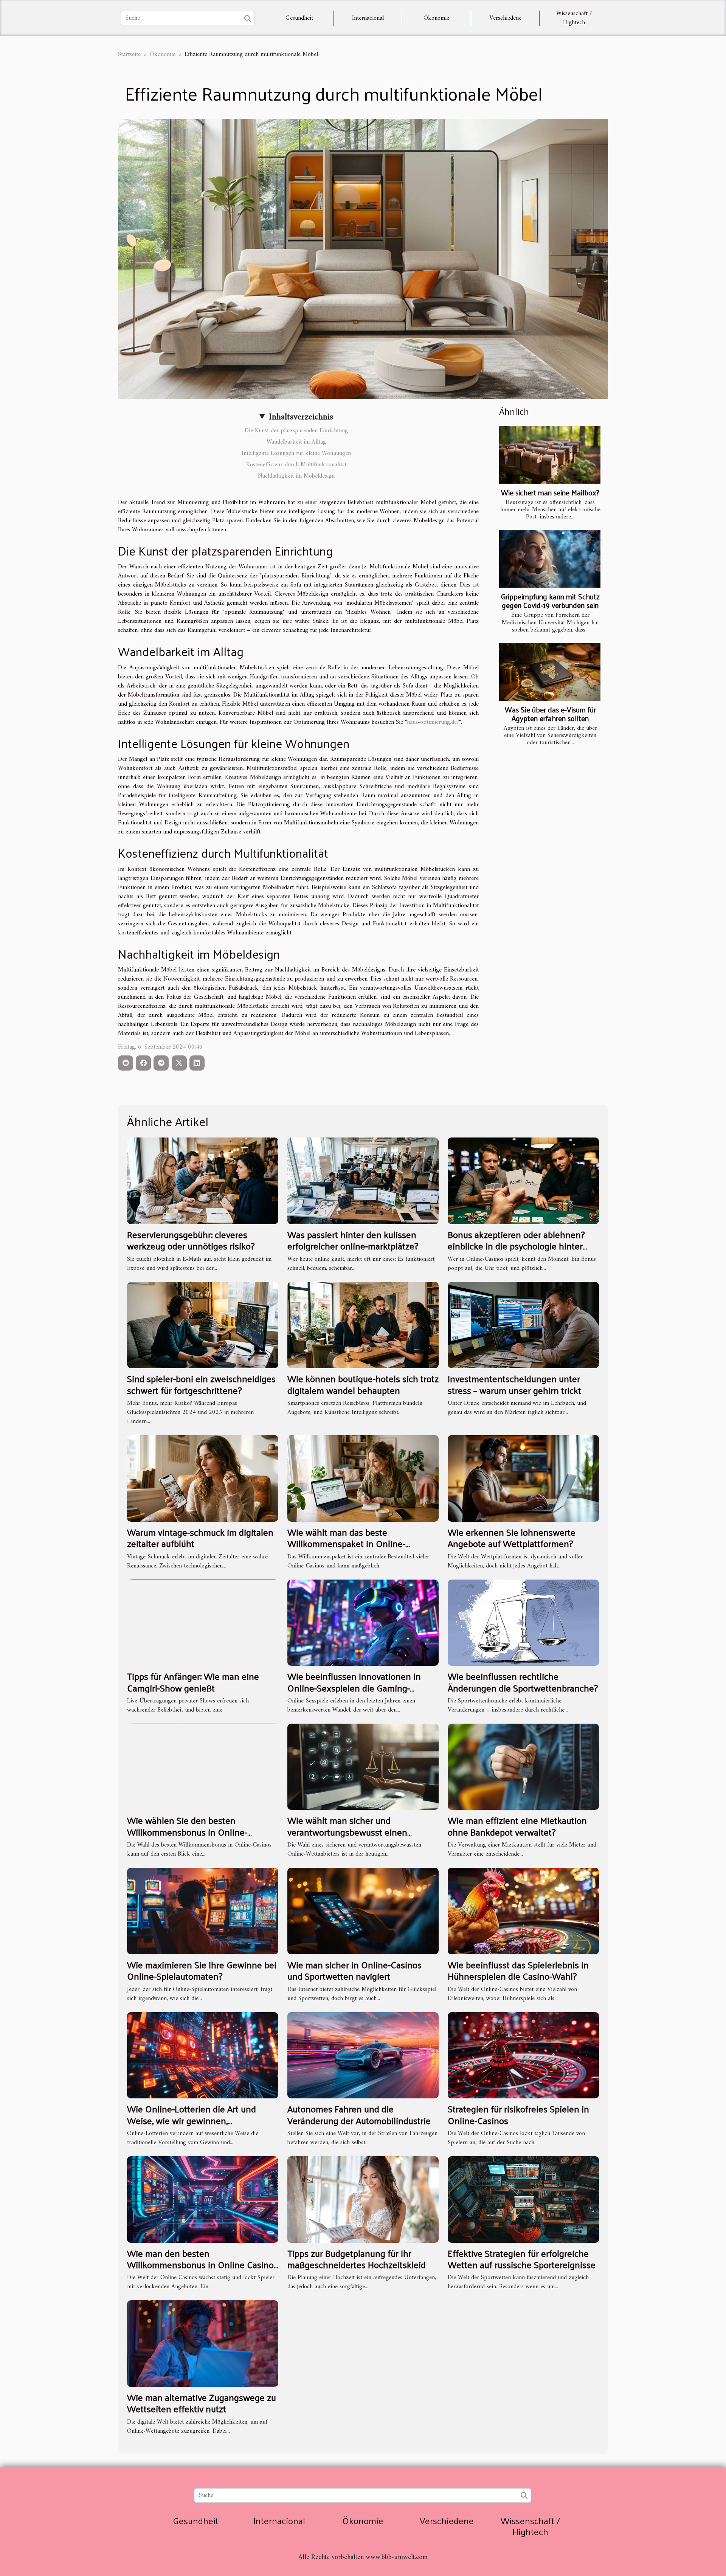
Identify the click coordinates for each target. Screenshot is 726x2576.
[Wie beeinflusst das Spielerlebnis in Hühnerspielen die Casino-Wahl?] (523, 1911)
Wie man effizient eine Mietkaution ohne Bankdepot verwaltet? (517, 1826)
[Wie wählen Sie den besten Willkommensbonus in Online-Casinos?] (203, 1767)
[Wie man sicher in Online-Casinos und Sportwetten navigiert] (363, 1911)
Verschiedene (505, 18)
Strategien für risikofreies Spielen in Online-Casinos (518, 2114)
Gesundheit (299, 18)
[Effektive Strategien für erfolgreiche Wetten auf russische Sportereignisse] (523, 2199)
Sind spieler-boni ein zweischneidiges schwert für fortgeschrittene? (201, 1384)
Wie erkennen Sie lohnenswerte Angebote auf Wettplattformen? (512, 1538)
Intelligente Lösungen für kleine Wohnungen (296, 453)
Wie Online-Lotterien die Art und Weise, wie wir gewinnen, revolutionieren (192, 2120)
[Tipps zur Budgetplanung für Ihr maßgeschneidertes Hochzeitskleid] (363, 2199)
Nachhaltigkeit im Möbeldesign (296, 476)
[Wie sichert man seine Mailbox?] (550, 455)
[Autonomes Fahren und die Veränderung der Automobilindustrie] (363, 2055)
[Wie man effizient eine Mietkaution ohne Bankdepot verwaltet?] (523, 1767)
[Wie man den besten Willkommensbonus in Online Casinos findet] (203, 2199)
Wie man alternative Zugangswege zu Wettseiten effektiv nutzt (202, 2403)
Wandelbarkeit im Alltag (296, 442)
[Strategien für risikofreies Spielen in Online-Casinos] (523, 2055)
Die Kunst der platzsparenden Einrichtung (296, 431)
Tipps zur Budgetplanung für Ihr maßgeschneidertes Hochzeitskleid (357, 2259)
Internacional (368, 18)
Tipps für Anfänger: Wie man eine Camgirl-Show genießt (193, 1682)
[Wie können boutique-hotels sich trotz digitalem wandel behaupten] (363, 1325)
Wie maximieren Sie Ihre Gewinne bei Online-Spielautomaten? (202, 1970)
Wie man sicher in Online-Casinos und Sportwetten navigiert (354, 1970)
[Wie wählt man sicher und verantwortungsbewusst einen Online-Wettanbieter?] (363, 1767)
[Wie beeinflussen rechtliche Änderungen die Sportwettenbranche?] (523, 1622)
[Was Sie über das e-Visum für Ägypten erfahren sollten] (550, 672)
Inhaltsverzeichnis (301, 417)
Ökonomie (436, 18)
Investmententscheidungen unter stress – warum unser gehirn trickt (514, 1384)
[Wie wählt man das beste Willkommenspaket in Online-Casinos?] (363, 1478)
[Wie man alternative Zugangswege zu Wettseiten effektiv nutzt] (203, 2343)
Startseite (129, 54)
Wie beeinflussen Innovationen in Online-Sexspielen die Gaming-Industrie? (354, 1688)
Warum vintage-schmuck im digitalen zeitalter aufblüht (200, 1538)
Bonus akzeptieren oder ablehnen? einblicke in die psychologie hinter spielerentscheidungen (516, 1246)
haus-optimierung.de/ (433, 722)
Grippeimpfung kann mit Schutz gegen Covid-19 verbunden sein (550, 601)
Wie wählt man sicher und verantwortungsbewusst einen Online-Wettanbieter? (347, 1832)
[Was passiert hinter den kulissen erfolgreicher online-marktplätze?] (363, 1181)
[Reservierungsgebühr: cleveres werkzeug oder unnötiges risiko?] (203, 1181)
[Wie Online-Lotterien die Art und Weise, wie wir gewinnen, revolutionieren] (203, 2055)
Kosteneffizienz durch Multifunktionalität (296, 465)
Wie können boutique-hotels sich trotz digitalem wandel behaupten (363, 1384)
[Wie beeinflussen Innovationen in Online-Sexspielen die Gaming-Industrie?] (363, 1622)
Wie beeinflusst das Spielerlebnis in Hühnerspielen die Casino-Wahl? (518, 1970)
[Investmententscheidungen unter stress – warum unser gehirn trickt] (523, 1325)
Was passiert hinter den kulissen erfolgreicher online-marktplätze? (353, 1240)
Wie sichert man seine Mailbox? (550, 492)
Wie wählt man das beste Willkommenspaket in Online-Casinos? (346, 1543)
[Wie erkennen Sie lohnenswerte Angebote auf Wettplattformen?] (523, 1478)
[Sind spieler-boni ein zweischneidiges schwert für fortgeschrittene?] (203, 1325)
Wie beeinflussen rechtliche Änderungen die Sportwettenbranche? (523, 1682)
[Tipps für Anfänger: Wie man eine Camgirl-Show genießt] (203, 1622)
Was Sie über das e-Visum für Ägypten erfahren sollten (550, 714)
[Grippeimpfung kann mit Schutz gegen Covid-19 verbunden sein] (550, 559)
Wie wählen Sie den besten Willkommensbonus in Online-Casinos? (187, 1832)
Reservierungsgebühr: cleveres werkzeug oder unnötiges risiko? (191, 1240)
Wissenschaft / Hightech (574, 18)
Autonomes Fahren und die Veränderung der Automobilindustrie (359, 2114)
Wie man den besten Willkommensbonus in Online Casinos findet (202, 2265)
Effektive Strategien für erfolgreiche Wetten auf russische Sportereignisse (522, 2259)
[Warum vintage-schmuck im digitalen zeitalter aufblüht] (203, 1478)
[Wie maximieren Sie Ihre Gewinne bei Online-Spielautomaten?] (203, 1911)
